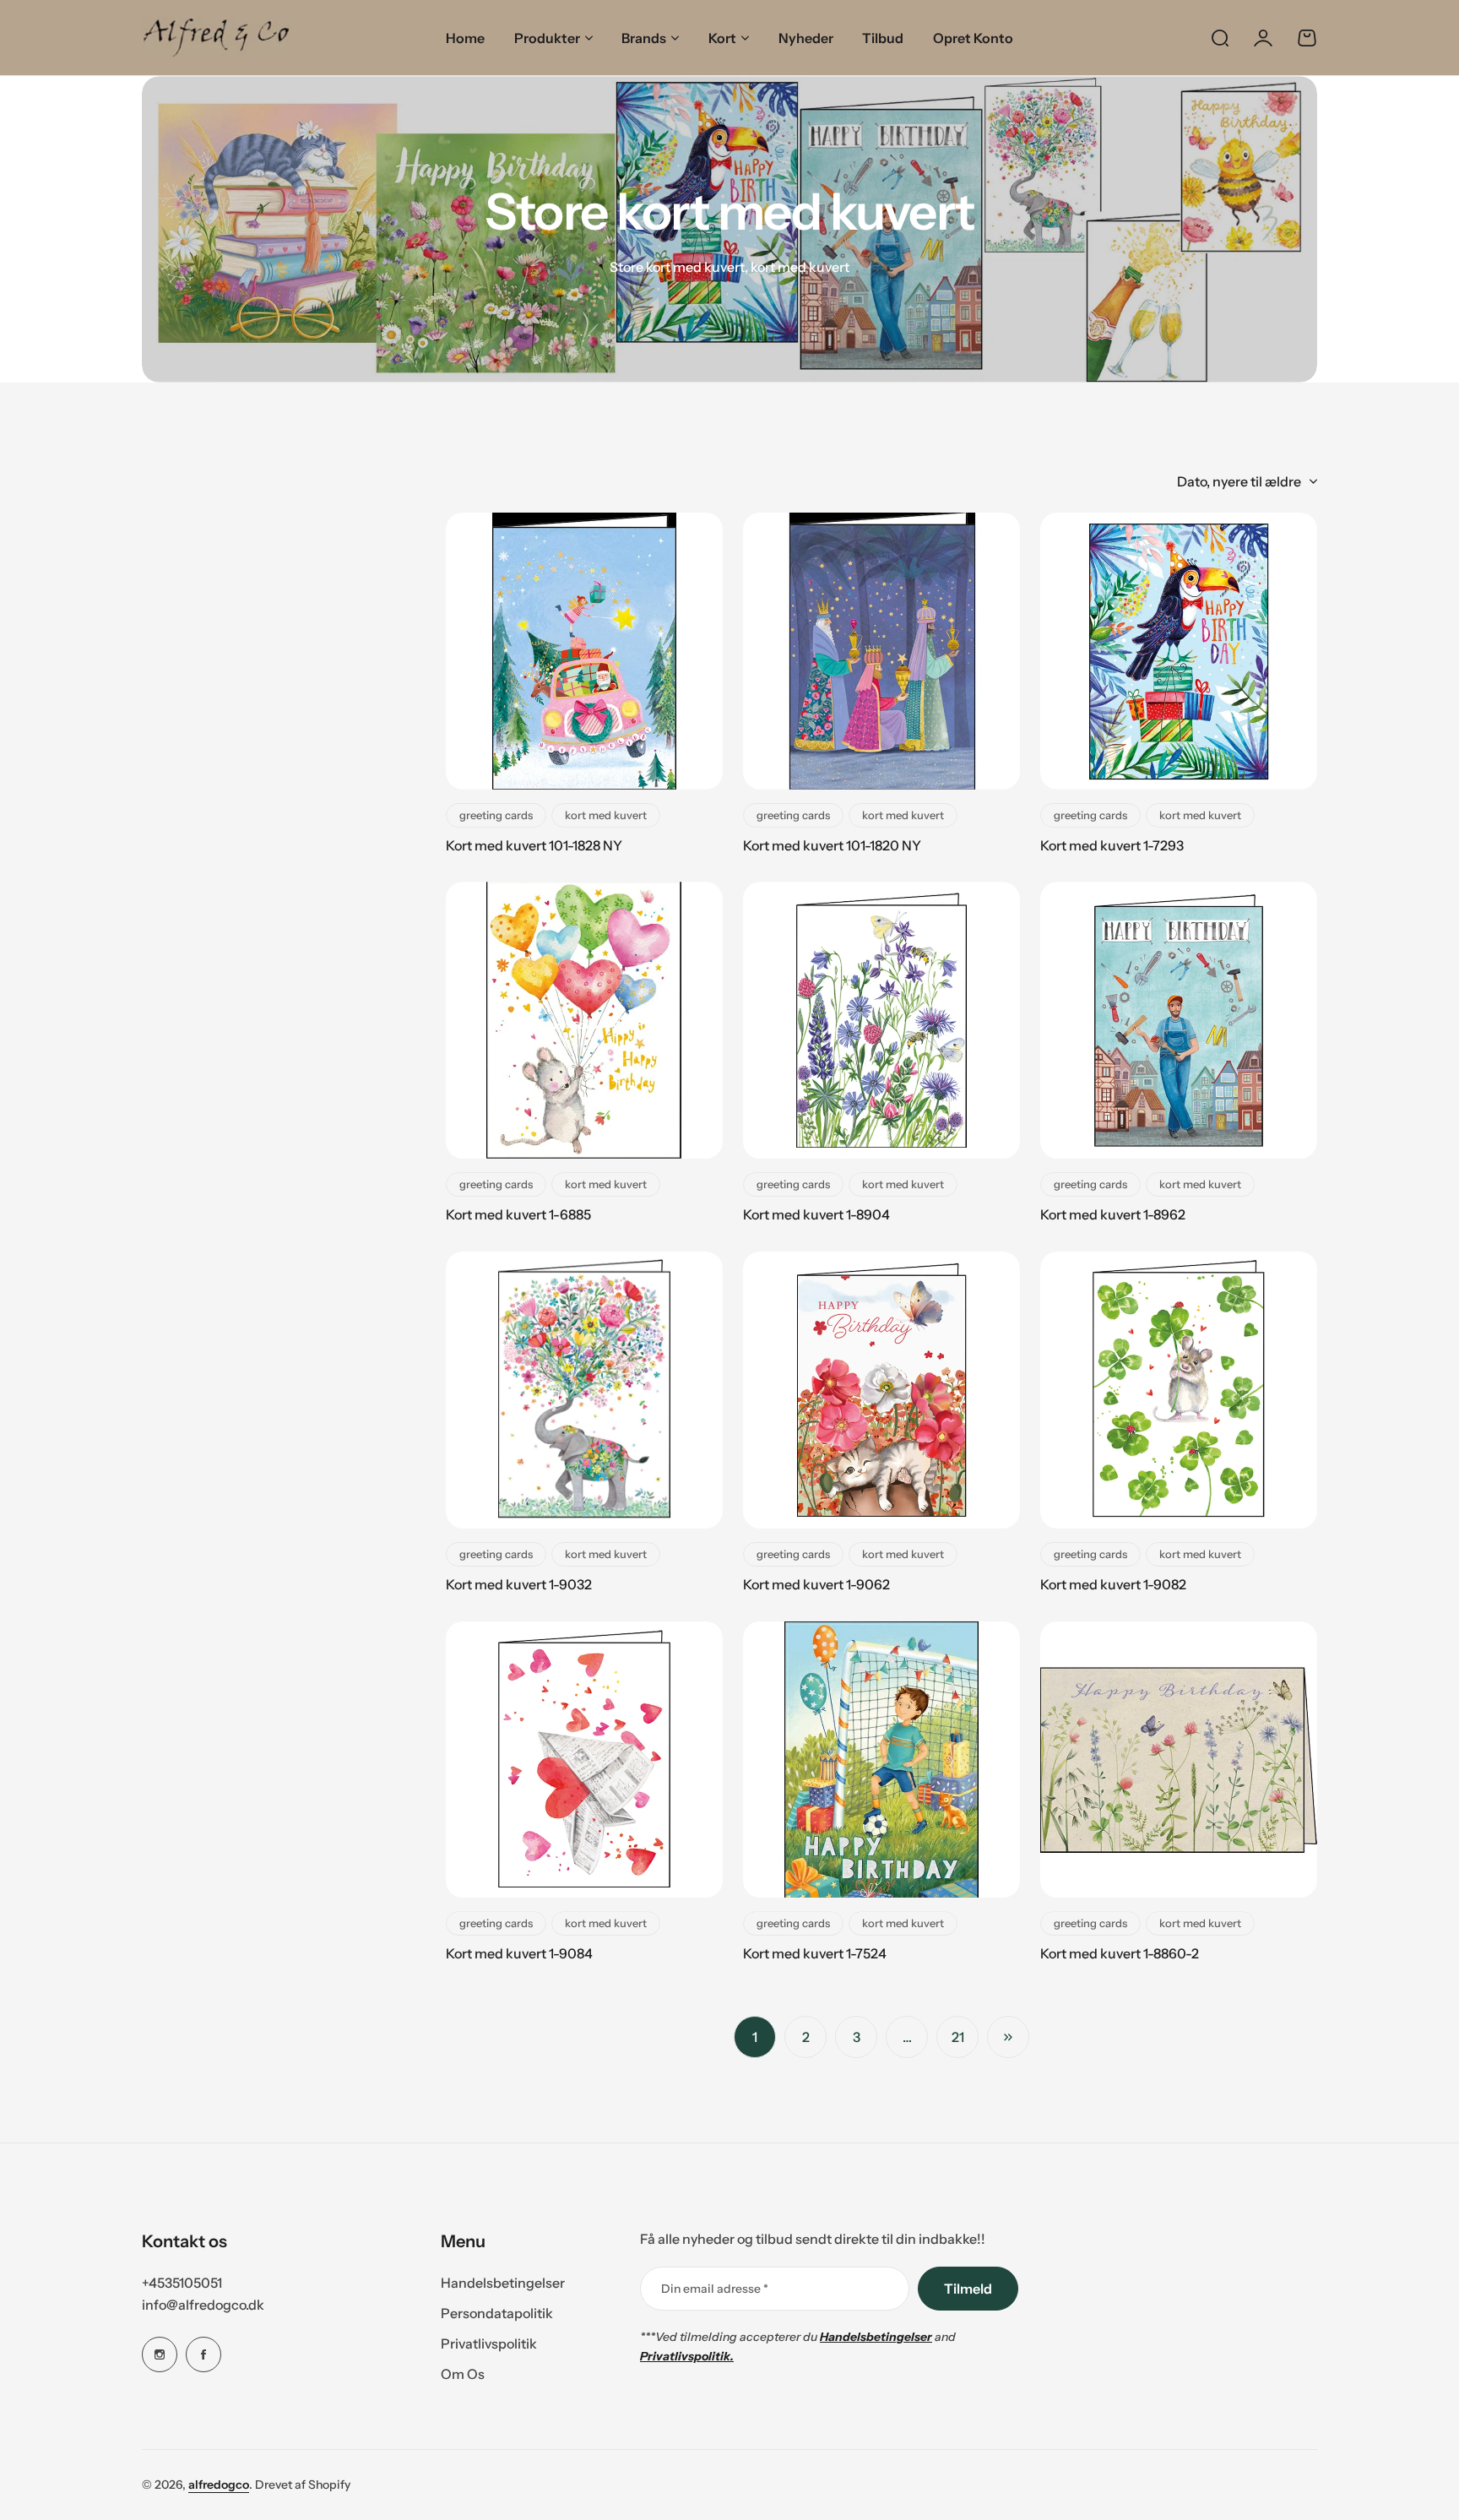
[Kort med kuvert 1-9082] (1179, 1390)
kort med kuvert (606, 815)
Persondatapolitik (497, 2313)
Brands (644, 38)
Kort (722, 38)
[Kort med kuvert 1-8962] (1179, 1020)
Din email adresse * (715, 2289)
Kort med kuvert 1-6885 (518, 1214)
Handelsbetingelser (503, 2283)
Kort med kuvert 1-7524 (815, 1953)
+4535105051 (182, 2283)
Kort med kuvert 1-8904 (816, 1214)
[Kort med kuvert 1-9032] (584, 1390)
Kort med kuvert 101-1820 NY (832, 845)
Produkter (547, 38)
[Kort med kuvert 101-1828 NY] (584, 651)
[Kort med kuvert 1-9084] (584, 1760)
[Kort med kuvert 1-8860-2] (1179, 1760)
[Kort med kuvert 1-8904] (881, 1020)
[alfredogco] (216, 38)
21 (958, 2037)
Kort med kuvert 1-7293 (1112, 845)
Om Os (463, 2374)
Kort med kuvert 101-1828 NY (534, 845)
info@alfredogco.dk (203, 2305)
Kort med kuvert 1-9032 (519, 1584)
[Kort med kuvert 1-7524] (881, 1760)
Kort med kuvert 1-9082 (1113, 1584)
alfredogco (219, 2485)
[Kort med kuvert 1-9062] (881, 1390)
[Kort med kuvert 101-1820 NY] (881, 651)
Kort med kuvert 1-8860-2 (1120, 1953)
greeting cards (496, 815)
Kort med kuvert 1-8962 (1113, 1214)
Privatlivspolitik (489, 2343)
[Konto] (1263, 38)
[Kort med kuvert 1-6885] (584, 1020)
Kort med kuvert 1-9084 (519, 1953)
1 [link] (755, 2037)
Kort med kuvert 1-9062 (816, 1584)
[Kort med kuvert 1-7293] (1179, 651)
